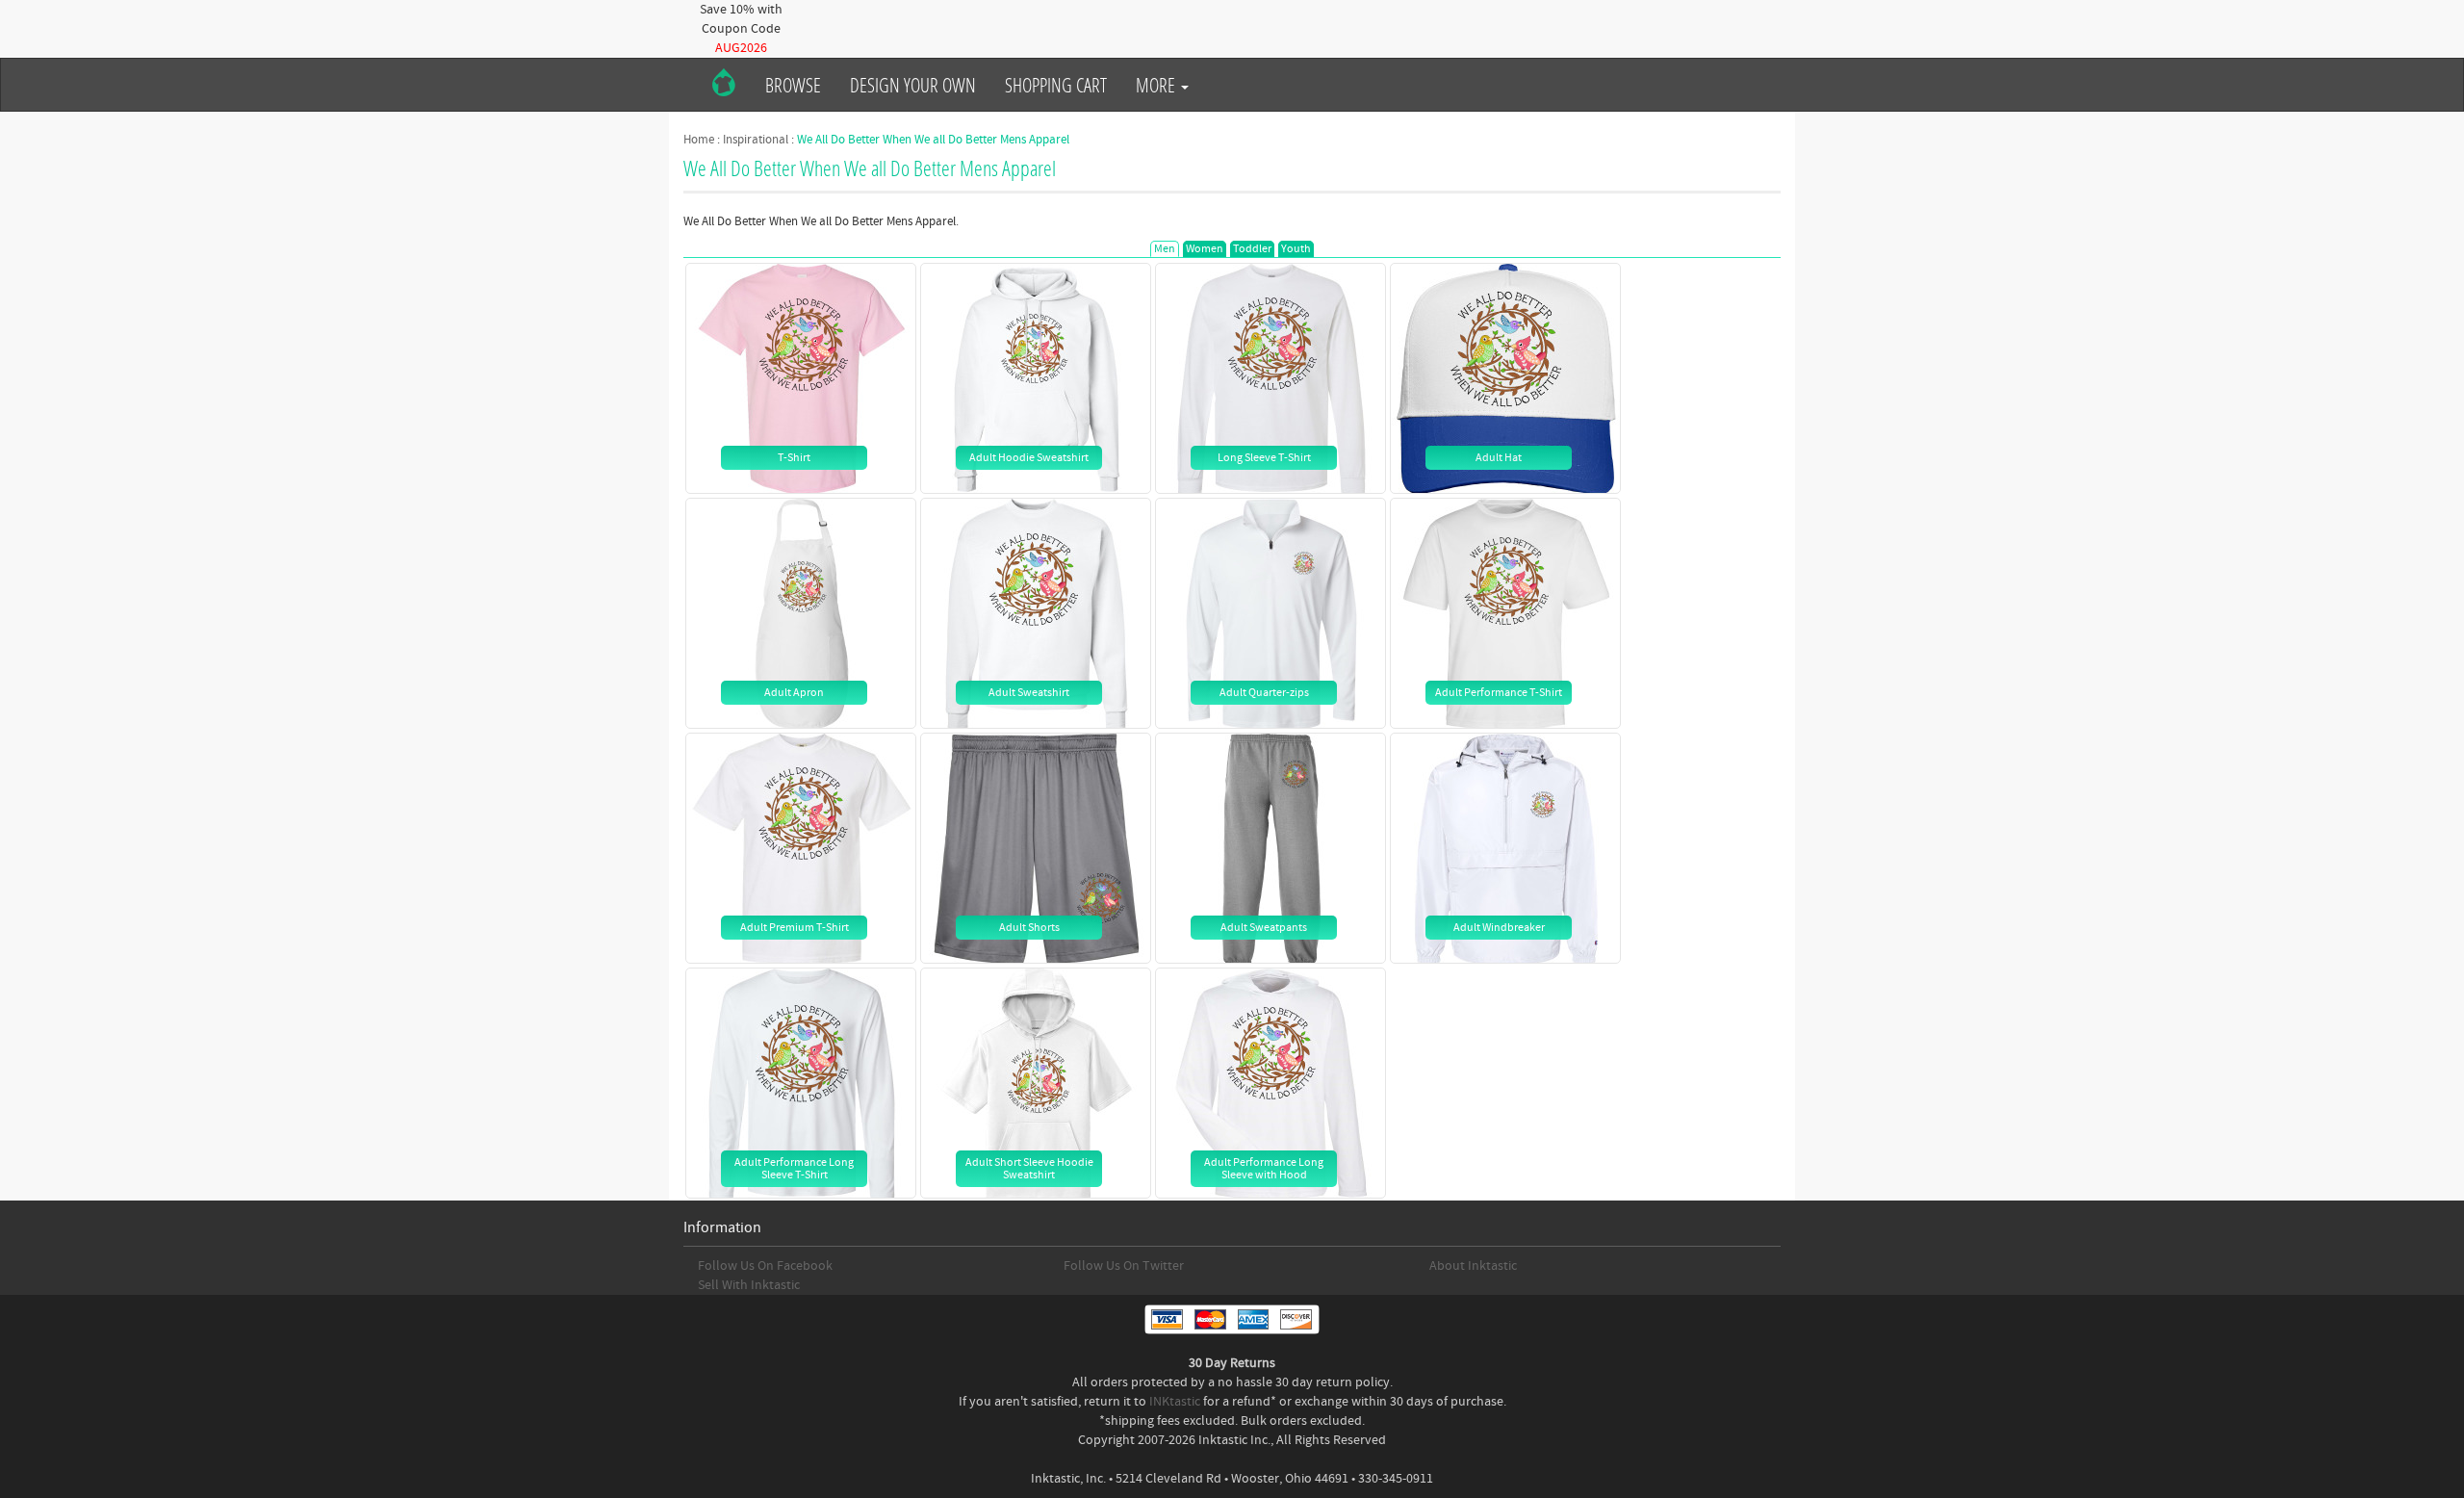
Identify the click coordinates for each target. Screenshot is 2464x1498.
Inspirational (756, 140)
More (1157, 85)
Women (1205, 249)
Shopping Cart (1056, 85)
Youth (1296, 249)
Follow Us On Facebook (765, 1266)
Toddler (1252, 249)
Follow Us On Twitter (1124, 1266)
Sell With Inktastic (749, 1285)
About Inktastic (1473, 1266)
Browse (793, 85)
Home (699, 140)
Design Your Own (913, 85)
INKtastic (1175, 1402)
